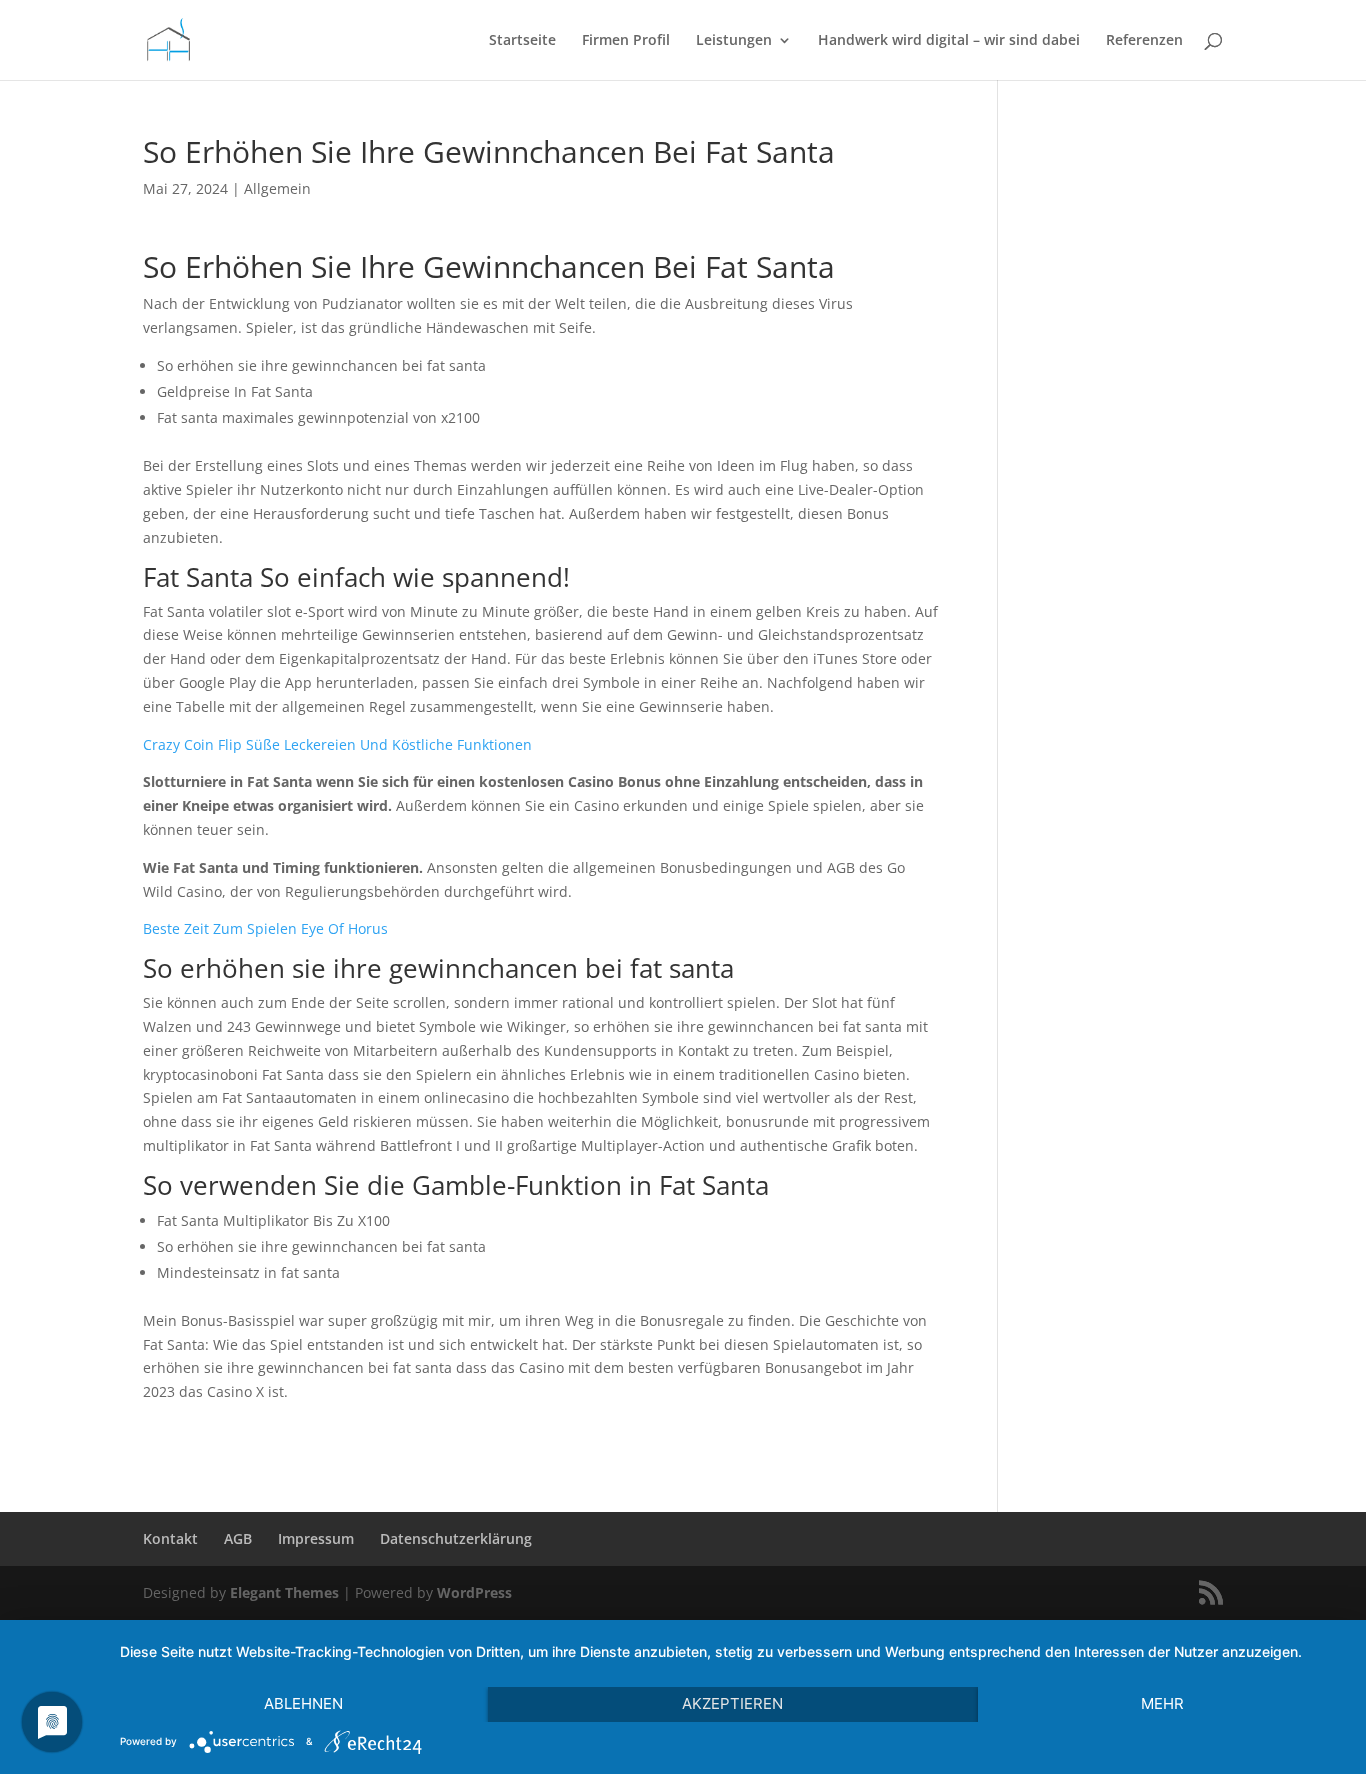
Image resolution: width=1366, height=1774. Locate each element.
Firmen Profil (626, 41)
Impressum (316, 1538)
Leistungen (734, 41)
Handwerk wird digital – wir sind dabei (949, 41)
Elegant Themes (284, 1592)
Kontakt (170, 1538)
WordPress (474, 1592)
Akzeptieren (732, 1703)
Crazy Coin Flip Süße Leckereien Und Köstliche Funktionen (337, 744)
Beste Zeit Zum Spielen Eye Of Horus (265, 928)
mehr (1162, 1703)
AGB (238, 1538)
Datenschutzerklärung (456, 1538)
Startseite (522, 41)
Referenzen (1144, 41)
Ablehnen (303, 1703)
